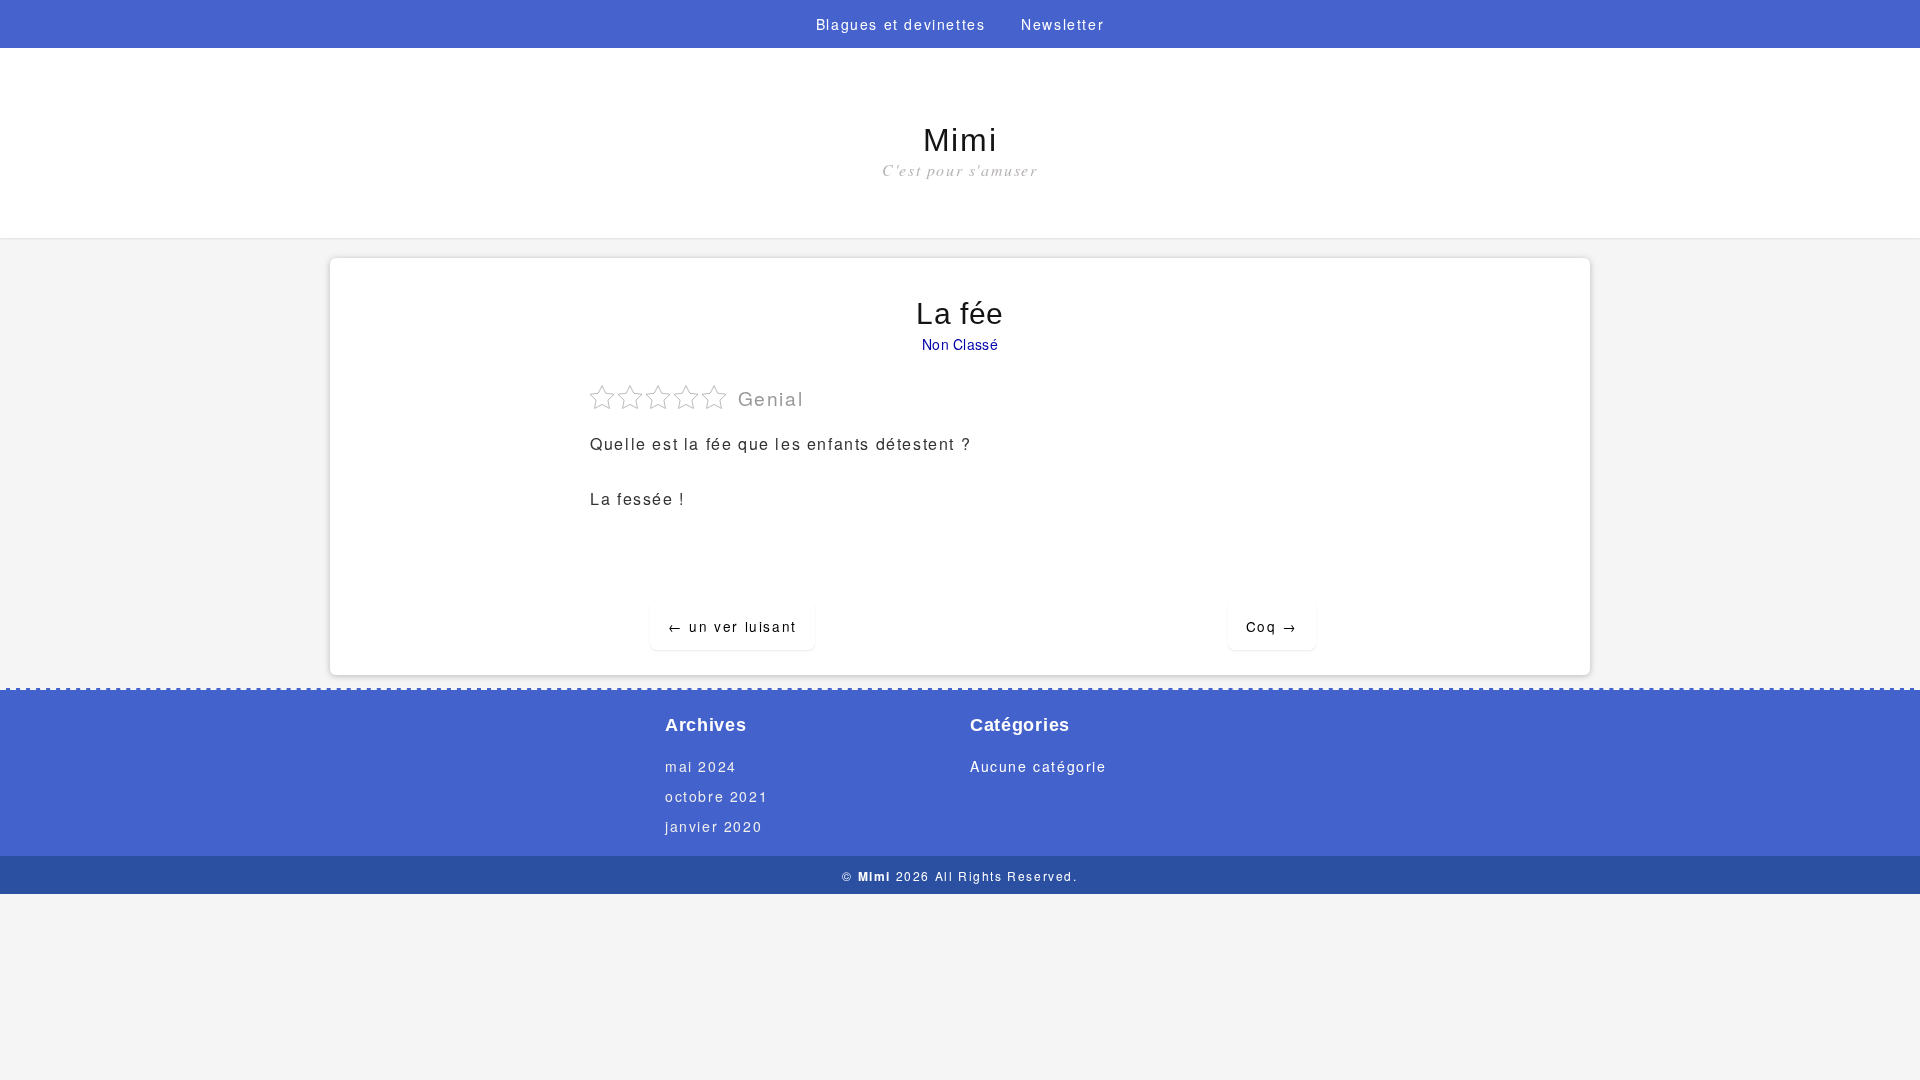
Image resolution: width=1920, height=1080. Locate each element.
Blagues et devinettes (901, 24)
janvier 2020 (713, 826)
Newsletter (1062, 24)
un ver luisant (732, 626)
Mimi (960, 140)
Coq (1272, 626)
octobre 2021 (716, 796)
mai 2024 (701, 766)
